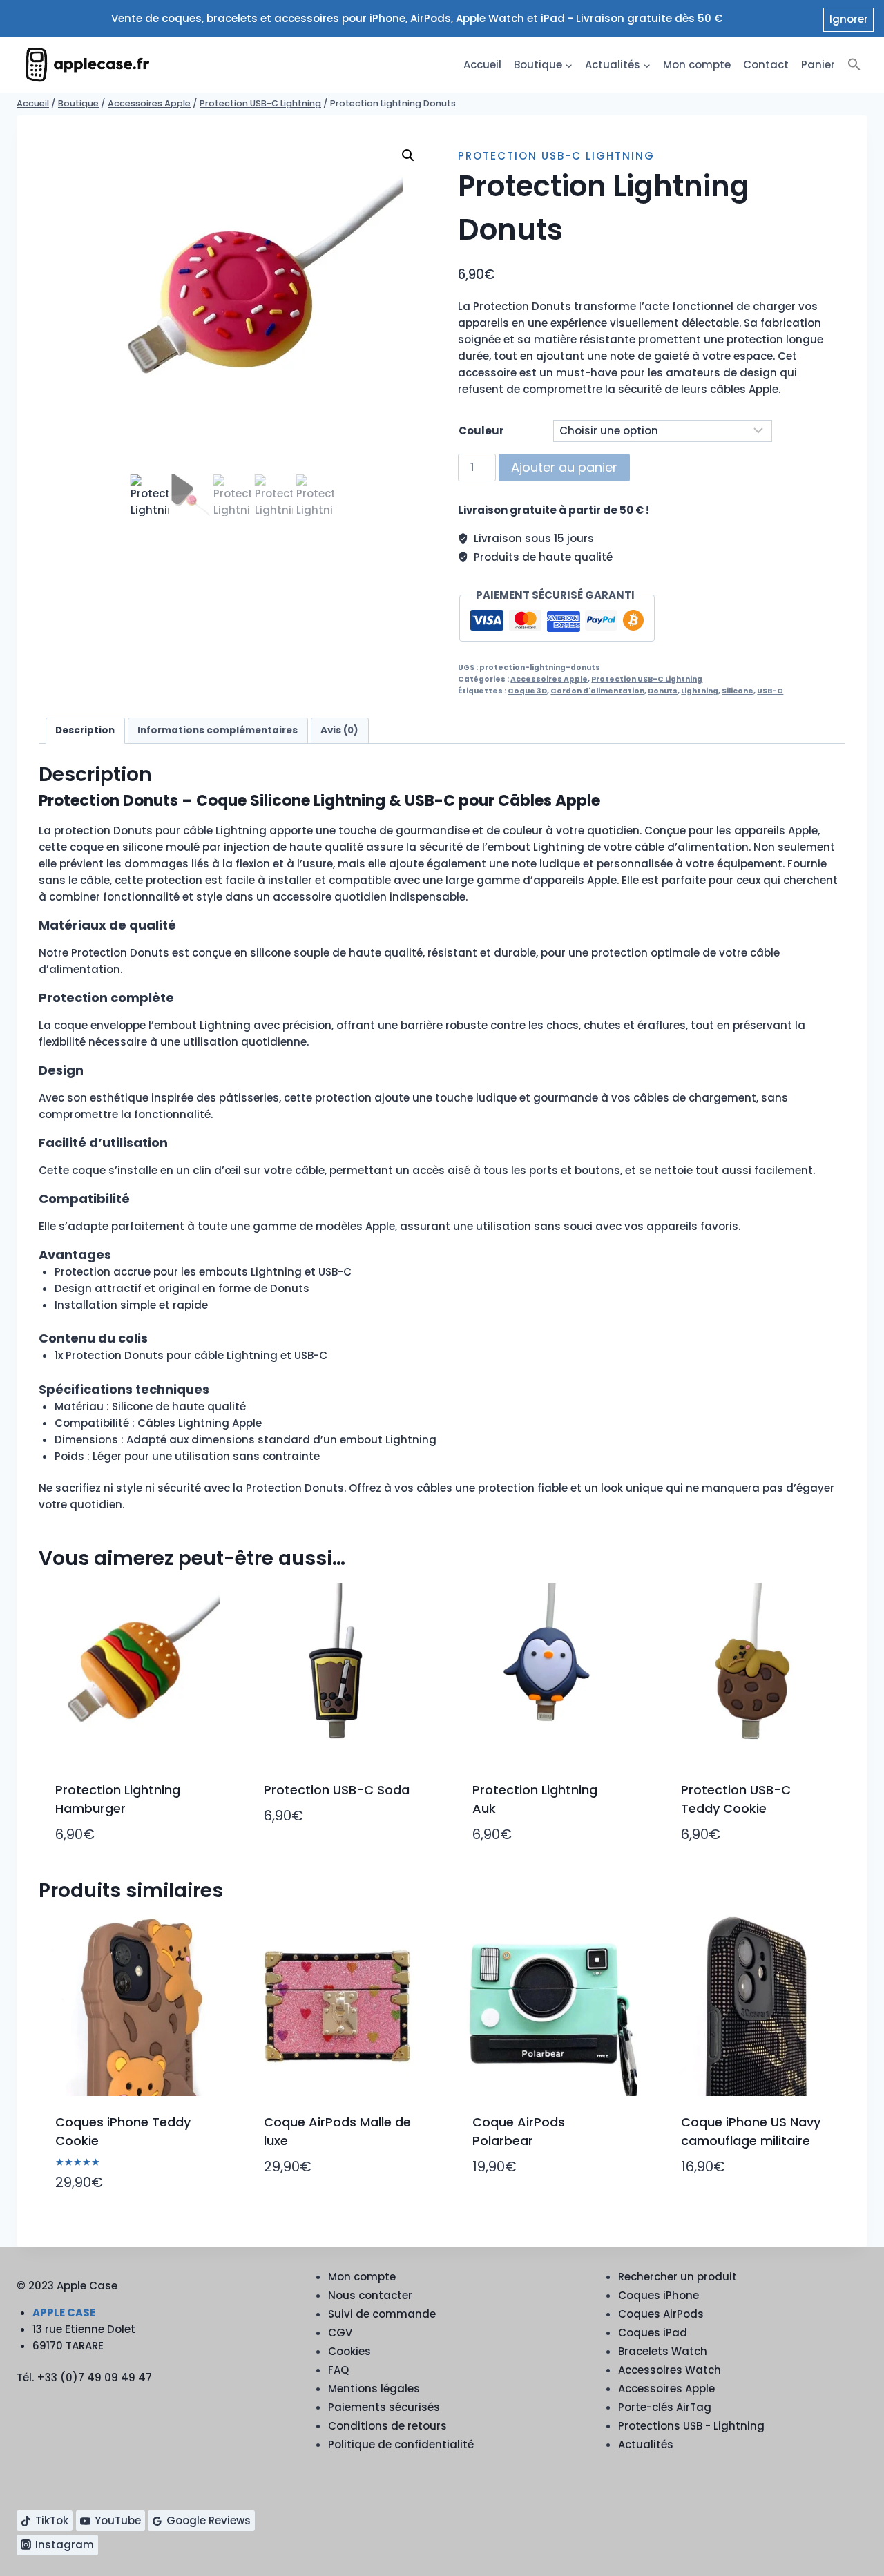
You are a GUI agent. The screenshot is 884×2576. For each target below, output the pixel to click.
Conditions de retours (387, 2426)
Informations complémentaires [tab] (218, 730)
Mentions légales (374, 2388)
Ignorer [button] (849, 19)
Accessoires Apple (549, 679)
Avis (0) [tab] (339, 730)
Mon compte (697, 65)
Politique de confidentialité (401, 2444)
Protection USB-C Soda (337, 1790)
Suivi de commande (382, 2314)
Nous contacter (370, 2295)
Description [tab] (85, 730)
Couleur (481, 431)
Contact (766, 65)
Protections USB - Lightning (691, 2426)
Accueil (482, 65)
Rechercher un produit (678, 2277)
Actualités (646, 2444)
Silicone (738, 691)
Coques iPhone (659, 2295)
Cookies (349, 2351)
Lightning (700, 691)
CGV (340, 2333)
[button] (854, 65)
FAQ (338, 2370)
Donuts (663, 691)
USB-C (770, 691)
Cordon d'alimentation (597, 691)
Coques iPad (653, 2333)
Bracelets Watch (663, 2351)
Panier (818, 65)
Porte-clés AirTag (665, 2407)
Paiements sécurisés (384, 2407)
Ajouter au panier (564, 467)
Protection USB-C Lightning (556, 156)
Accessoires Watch (670, 2370)
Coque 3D (527, 691)
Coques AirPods (661, 2314)
